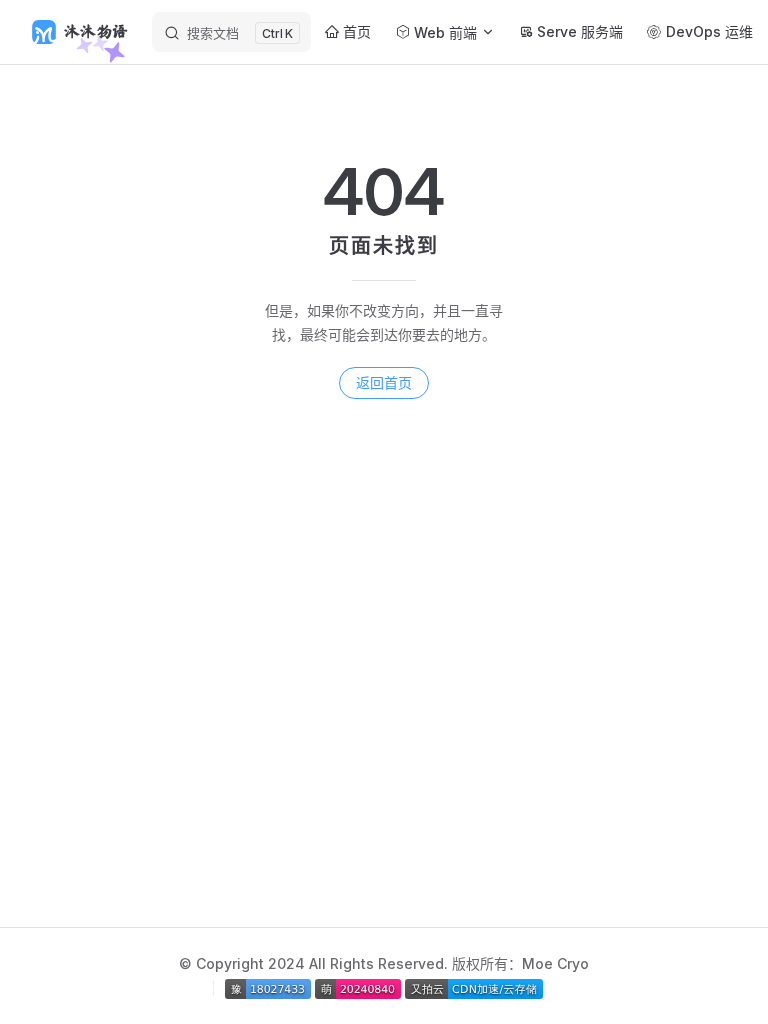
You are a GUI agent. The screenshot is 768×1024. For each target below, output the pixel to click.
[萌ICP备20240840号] (360, 987)
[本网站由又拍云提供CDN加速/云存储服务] (474, 987)
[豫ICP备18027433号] (270, 987)
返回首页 (384, 382)
